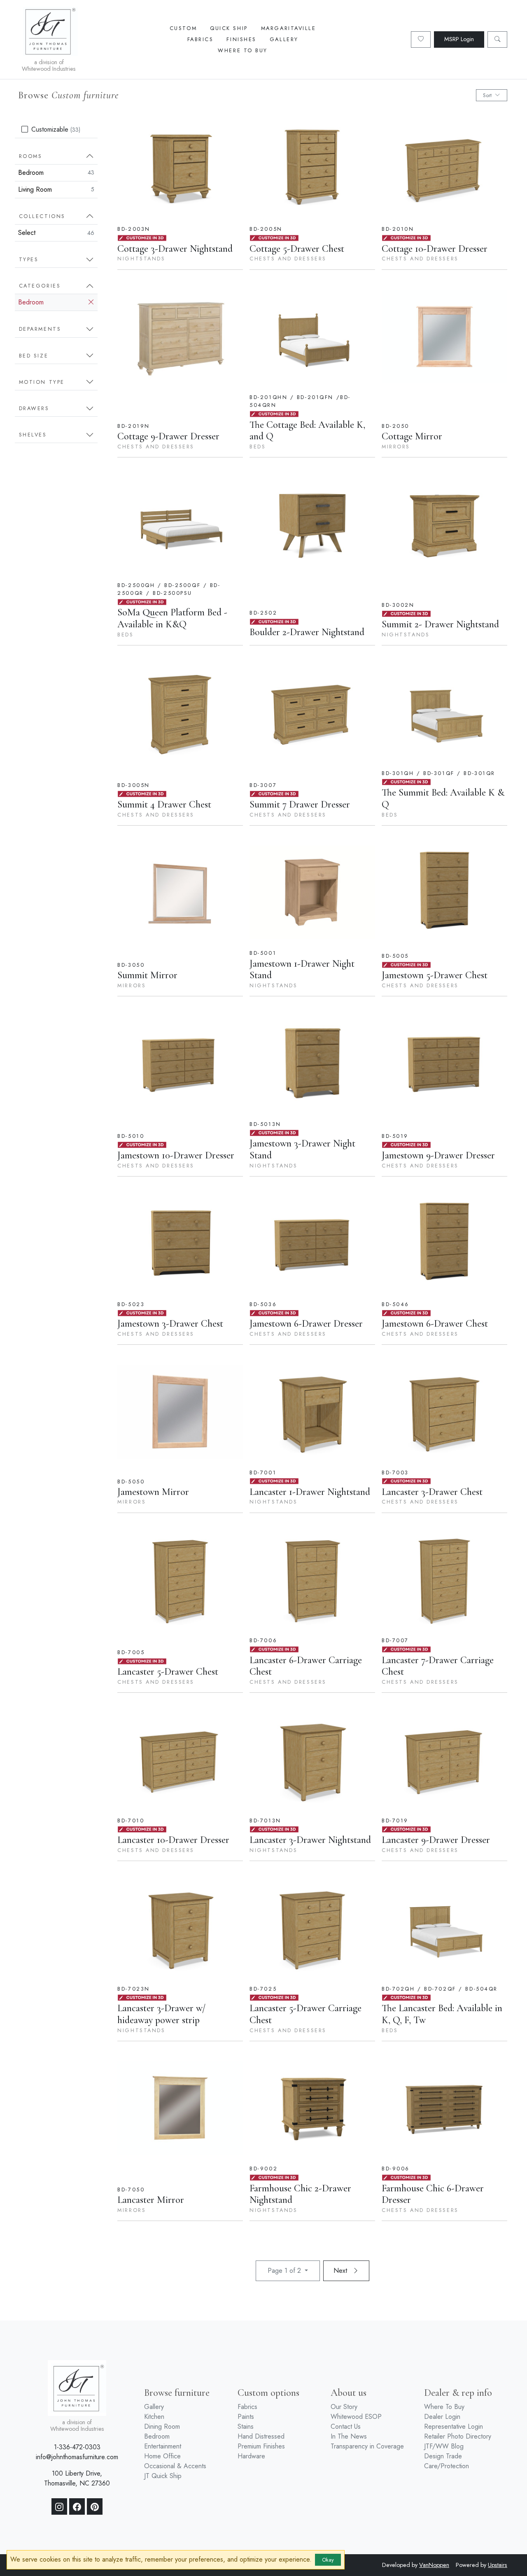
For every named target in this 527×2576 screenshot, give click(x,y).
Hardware (251, 2456)
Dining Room (162, 2426)
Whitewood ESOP (356, 2417)
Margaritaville (289, 28)
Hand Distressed (261, 2436)
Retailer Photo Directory (458, 2436)
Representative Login (454, 2426)
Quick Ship (229, 28)
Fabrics (201, 39)
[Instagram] (59, 2506)
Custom (183, 28)
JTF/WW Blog (444, 2446)
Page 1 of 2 (285, 2271)
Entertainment (163, 2446)
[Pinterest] (95, 2506)
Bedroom (56, 173)
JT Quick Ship (163, 2476)
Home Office (162, 2456)
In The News (349, 2436)
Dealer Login (442, 2417)
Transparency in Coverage (367, 2446)
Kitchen (154, 2417)
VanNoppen (434, 2565)
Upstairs (498, 2565)
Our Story (344, 2407)
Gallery (284, 39)
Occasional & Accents (175, 2466)
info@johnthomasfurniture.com (77, 2457)
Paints (246, 2417)
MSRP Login (459, 39)
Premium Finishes (261, 2446)
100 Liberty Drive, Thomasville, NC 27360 (77, 2478)
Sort (487, 95)
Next (341, 2271)
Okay (328, 2560)
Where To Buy (243, 50)
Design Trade (443, 2456)
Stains (246, 2426)
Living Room (56, 189)
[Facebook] (77, 2506)
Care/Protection (447, 2466)
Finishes (241, 39)
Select (56, 233)
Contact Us (346, 2426)
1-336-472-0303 (77, 2447)
